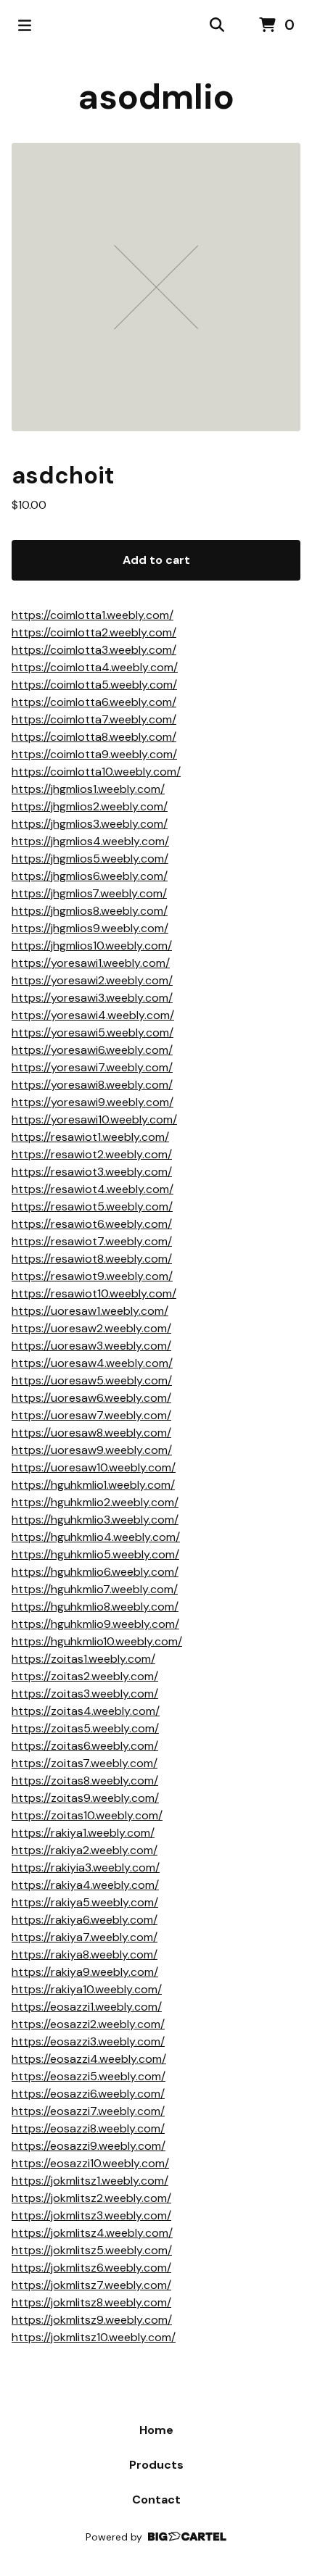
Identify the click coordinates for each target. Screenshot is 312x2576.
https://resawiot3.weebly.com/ (92, 1172)
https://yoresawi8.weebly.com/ (92, 1085)
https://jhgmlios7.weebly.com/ (89, 893)
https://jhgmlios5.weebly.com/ (90, 859)
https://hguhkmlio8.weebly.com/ (95, 1607)
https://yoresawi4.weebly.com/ (93, 1015)
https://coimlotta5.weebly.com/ (94, 685)
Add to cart (156, 560)
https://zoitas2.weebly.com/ (85, 1676)
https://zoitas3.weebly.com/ (85, 1694)
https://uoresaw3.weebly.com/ (91, 1346)
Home (156, 2430)
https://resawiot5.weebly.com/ (92, 1206)
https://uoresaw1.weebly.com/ (90, 1311)
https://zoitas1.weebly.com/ (83, 1659)
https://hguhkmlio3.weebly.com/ (95, 1520)
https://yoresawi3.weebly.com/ (92, 998)
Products (156, 2465)
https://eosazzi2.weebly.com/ (88, 2024)
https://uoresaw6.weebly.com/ (91, 1398)
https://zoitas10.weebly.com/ (87, 1815)
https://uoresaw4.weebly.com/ (92, 1363)
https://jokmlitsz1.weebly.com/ (90, 2181)
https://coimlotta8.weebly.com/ (94, 737)
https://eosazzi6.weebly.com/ (88, 2094)
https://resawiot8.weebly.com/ (92, 1259)
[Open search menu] (217, 25)
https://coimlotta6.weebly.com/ (94, 702)
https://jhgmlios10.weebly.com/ (92, 946)
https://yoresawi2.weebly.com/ (92, 980)
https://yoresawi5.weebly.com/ (93, 1033)
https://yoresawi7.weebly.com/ (92, 1067)
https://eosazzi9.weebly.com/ (89, 2146)
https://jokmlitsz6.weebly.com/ (91, 2268)
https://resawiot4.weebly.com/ (93, 1189)
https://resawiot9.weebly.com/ (92, 1276)
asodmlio (156, 97)
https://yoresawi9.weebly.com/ (93, 1102)
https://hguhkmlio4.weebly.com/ (96, 1537)
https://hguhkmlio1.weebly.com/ (93, 1485)
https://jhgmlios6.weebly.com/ (90, 876)
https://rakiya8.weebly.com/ (85, 1954)
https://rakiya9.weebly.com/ (85, 1972)
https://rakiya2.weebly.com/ (85, 1850)
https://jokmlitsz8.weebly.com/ (91, 2302)
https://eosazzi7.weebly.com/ (88, 2111)
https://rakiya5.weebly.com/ (85, 1902)
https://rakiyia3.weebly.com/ (86, 1867)
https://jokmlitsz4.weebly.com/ (92, 2233)
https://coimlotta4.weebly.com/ (95, 667)
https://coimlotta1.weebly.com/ (93, 615)
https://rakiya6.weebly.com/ (85, 1920)
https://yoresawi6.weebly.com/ (92, 1050)
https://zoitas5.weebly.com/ (85, 1728)
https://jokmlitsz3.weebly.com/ (91, 2215)
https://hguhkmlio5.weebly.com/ (95, 1554)
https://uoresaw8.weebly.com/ (91, 1433)
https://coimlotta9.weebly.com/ (94, 754)
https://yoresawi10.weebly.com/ (94, 1119)
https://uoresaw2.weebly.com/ (91, 1328)
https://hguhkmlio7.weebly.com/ (95, 1589)
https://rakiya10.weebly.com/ (87, 1989)
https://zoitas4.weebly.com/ (86, 1711)
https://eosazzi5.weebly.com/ (89, 2076)
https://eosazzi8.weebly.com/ (88, 2128)
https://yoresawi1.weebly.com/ (91, 963)
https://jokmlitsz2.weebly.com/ (91, 2198)
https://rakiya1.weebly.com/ (83, 1833)
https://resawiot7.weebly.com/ (92, 1241)
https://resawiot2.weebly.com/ (92, 1154)
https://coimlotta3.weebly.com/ (94, 650)
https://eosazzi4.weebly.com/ (89, 2059)
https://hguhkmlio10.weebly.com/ (97, 1641)
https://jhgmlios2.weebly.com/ (90, 806)
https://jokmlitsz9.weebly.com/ (92, 2320)
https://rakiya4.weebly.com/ (85, 1885)
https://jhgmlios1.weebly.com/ (88, 789)
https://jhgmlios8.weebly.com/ (90, 911)
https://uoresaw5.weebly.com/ (92, 1380)
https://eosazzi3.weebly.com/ (88, 2041)
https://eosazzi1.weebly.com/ (87, 2007)
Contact (156, 2500)
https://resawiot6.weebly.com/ (92, 1224)
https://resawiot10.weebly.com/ (94, 1293)
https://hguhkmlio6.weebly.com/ (95, 1572)
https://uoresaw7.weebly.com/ (91, 1415)
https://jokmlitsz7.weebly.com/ (91, 2285)
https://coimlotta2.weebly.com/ (94, 632)
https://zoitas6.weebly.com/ (85, 1746)
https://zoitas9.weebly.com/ (85, 1798)
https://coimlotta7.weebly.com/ (94, 719)
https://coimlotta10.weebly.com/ (96, 772)
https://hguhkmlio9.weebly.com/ (95, 1624)
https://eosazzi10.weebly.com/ (90, 2163)
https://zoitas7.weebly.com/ (85, 1763)
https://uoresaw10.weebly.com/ (94, 1467)
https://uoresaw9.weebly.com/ (92, 1450)
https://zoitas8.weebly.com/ (85, 1781)
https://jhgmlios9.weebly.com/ (90, 928)
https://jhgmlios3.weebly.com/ (90, 824)
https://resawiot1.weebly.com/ (90, 1137)
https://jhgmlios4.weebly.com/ (90, 841)
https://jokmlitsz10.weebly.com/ (94, 2337)
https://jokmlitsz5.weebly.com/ (92, 2250)
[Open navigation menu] (25, 25)
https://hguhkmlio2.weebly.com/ (95, 1502)
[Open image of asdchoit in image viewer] (156, 287)
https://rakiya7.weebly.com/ (85, 1937)
